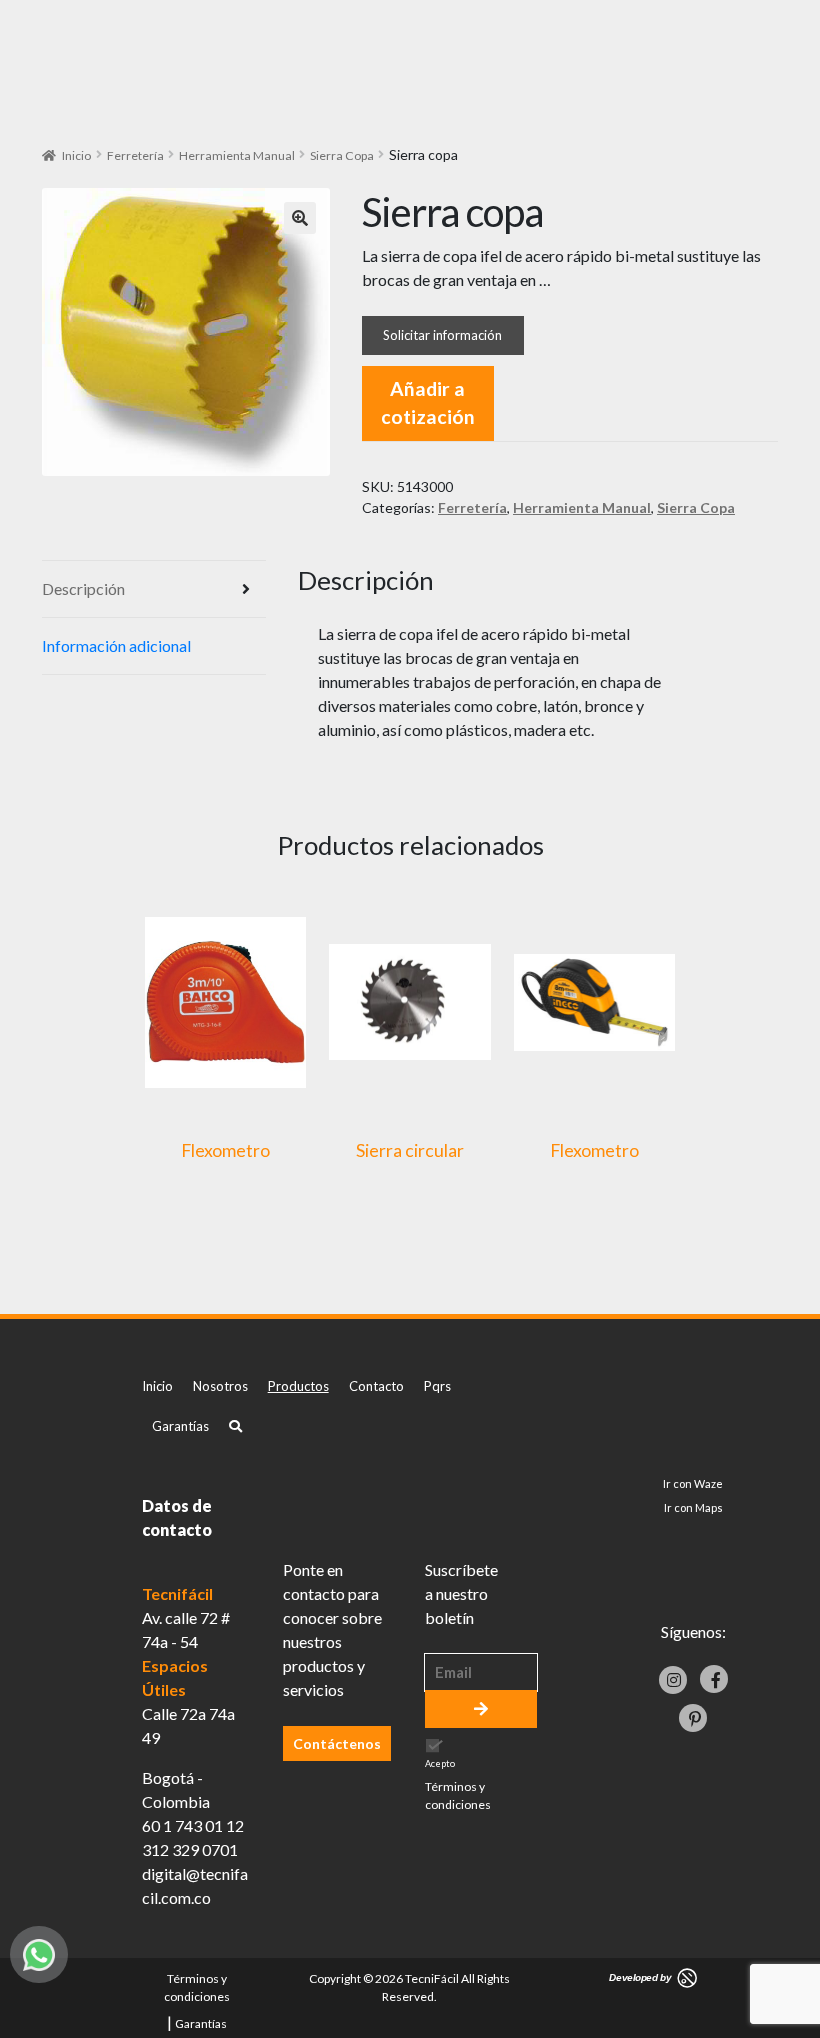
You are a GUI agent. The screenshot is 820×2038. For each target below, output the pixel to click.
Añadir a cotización (428, 403)
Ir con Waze (693, 1483)
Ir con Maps (693, 1507)
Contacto (376, 1386)
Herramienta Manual (237, 155)
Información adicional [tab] (116, 645)
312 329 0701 (190, 1849)
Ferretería (135, 155)
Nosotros (220, 1386)
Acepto (458, 1785)
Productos (298, 1386)
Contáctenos (337, 1743)
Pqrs (437, 1386)
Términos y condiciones (458, 1795)
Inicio (76, 155)
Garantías (180, 1426)
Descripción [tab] (83, 588)
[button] (300, 218)
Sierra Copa (342, 155)
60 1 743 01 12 (193, 1825)
